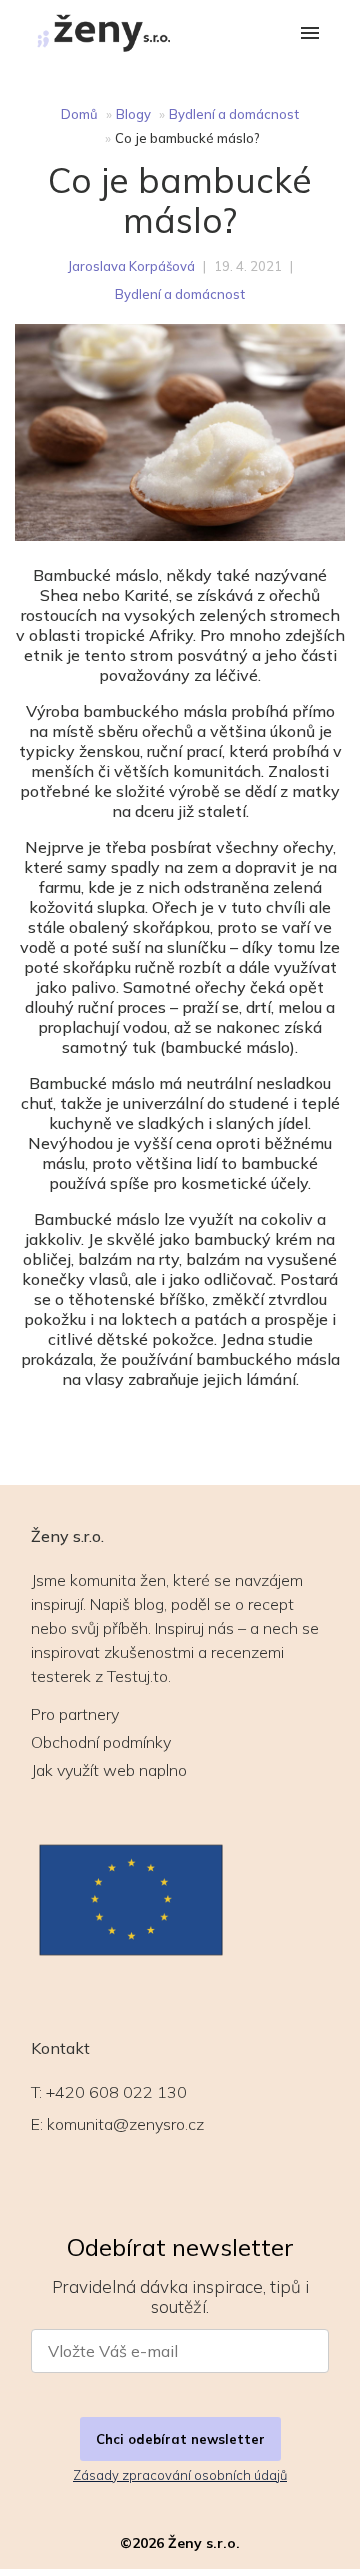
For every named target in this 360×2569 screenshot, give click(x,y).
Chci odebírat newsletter (180, 2439)
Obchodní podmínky (101, 1742)
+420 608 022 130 (116, 2092)
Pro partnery (75, 1714)
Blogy (133, 114)
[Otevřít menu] (310, 34)
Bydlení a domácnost (234, 114)
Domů (79, 114)
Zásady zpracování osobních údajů (180, 2475)
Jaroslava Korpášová (131, 266)
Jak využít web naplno (109, 1770)
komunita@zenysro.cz (125, 2124)
